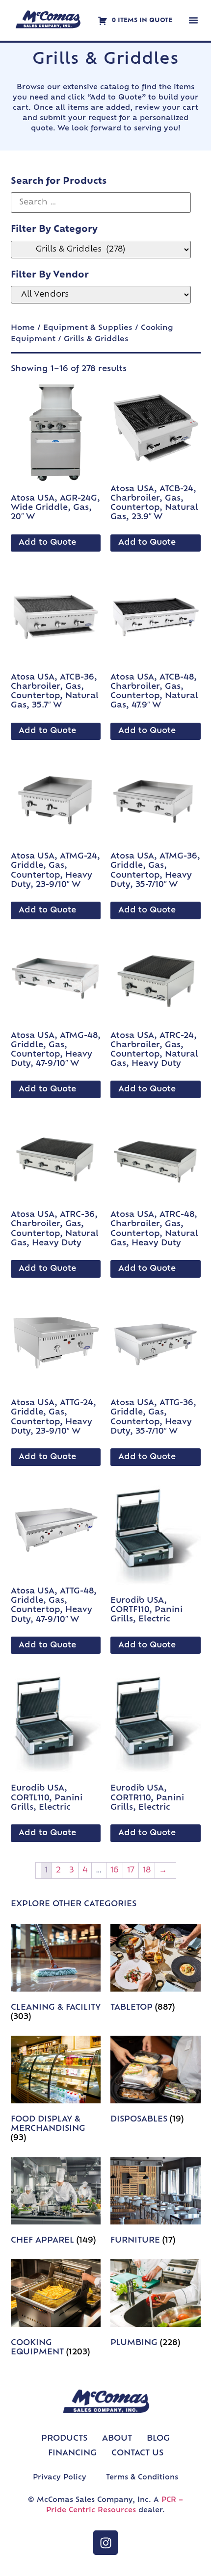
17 (131, 1870)
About (117, 2439)
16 (115, 1870)
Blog (158, 2439)
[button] (193, 20)
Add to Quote (47, 543)
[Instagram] (105, 2543)
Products (64, 2439)
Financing (72, 2453)
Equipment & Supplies (88, 328)
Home (23, 328)
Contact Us (137, 2453)
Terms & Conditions (142, 2478)
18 (147, 1870)
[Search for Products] (101, 202)
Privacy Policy (60, 2478)
